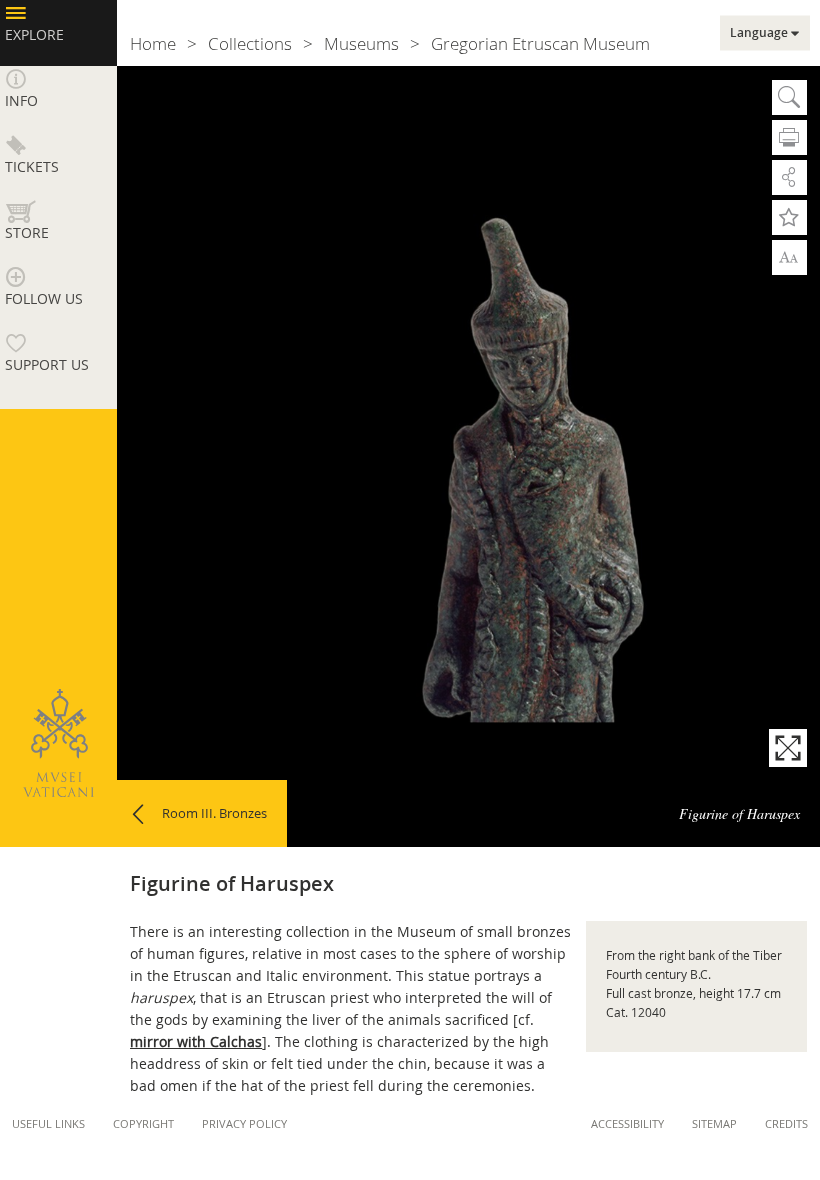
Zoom (789, 256)
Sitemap (714, 1123)
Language (759, 33)
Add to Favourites (789, 217)
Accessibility (627, 1123)
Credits (786, 1123)
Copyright (143, 1123)
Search (789, 97)
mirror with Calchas (196, 1041)
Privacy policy (244, 1123)
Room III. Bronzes (214, 813)
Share (789, 177)
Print (789, 137)
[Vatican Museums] (58, 743)
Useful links (48, 1123)
